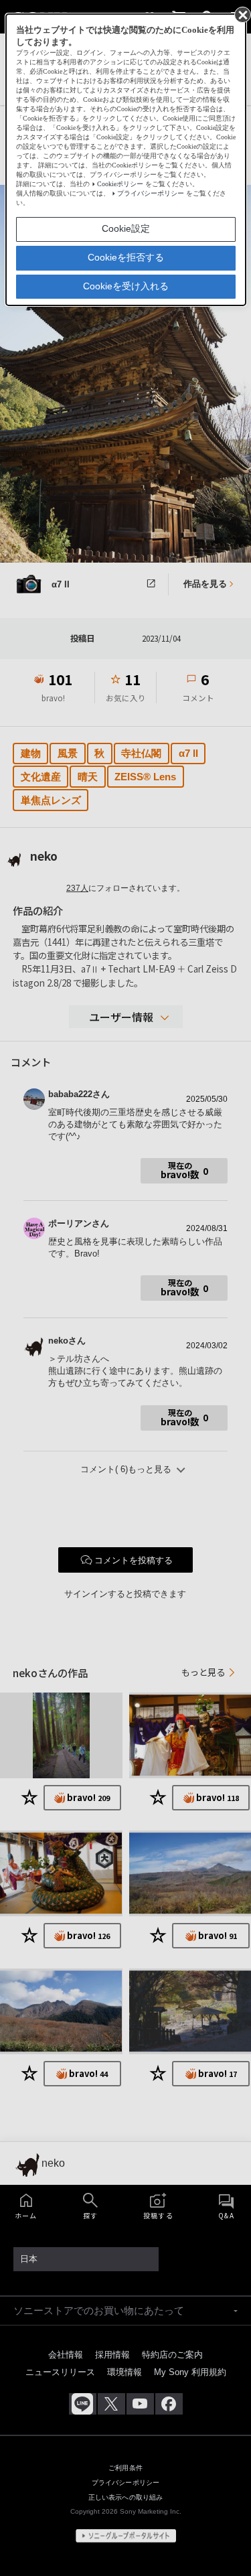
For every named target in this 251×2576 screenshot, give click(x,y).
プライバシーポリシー (151, 193)
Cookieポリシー (120, 184)
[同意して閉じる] (242, 14)
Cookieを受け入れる (126, 286)
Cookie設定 (126, 228)
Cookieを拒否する (126, 257)
